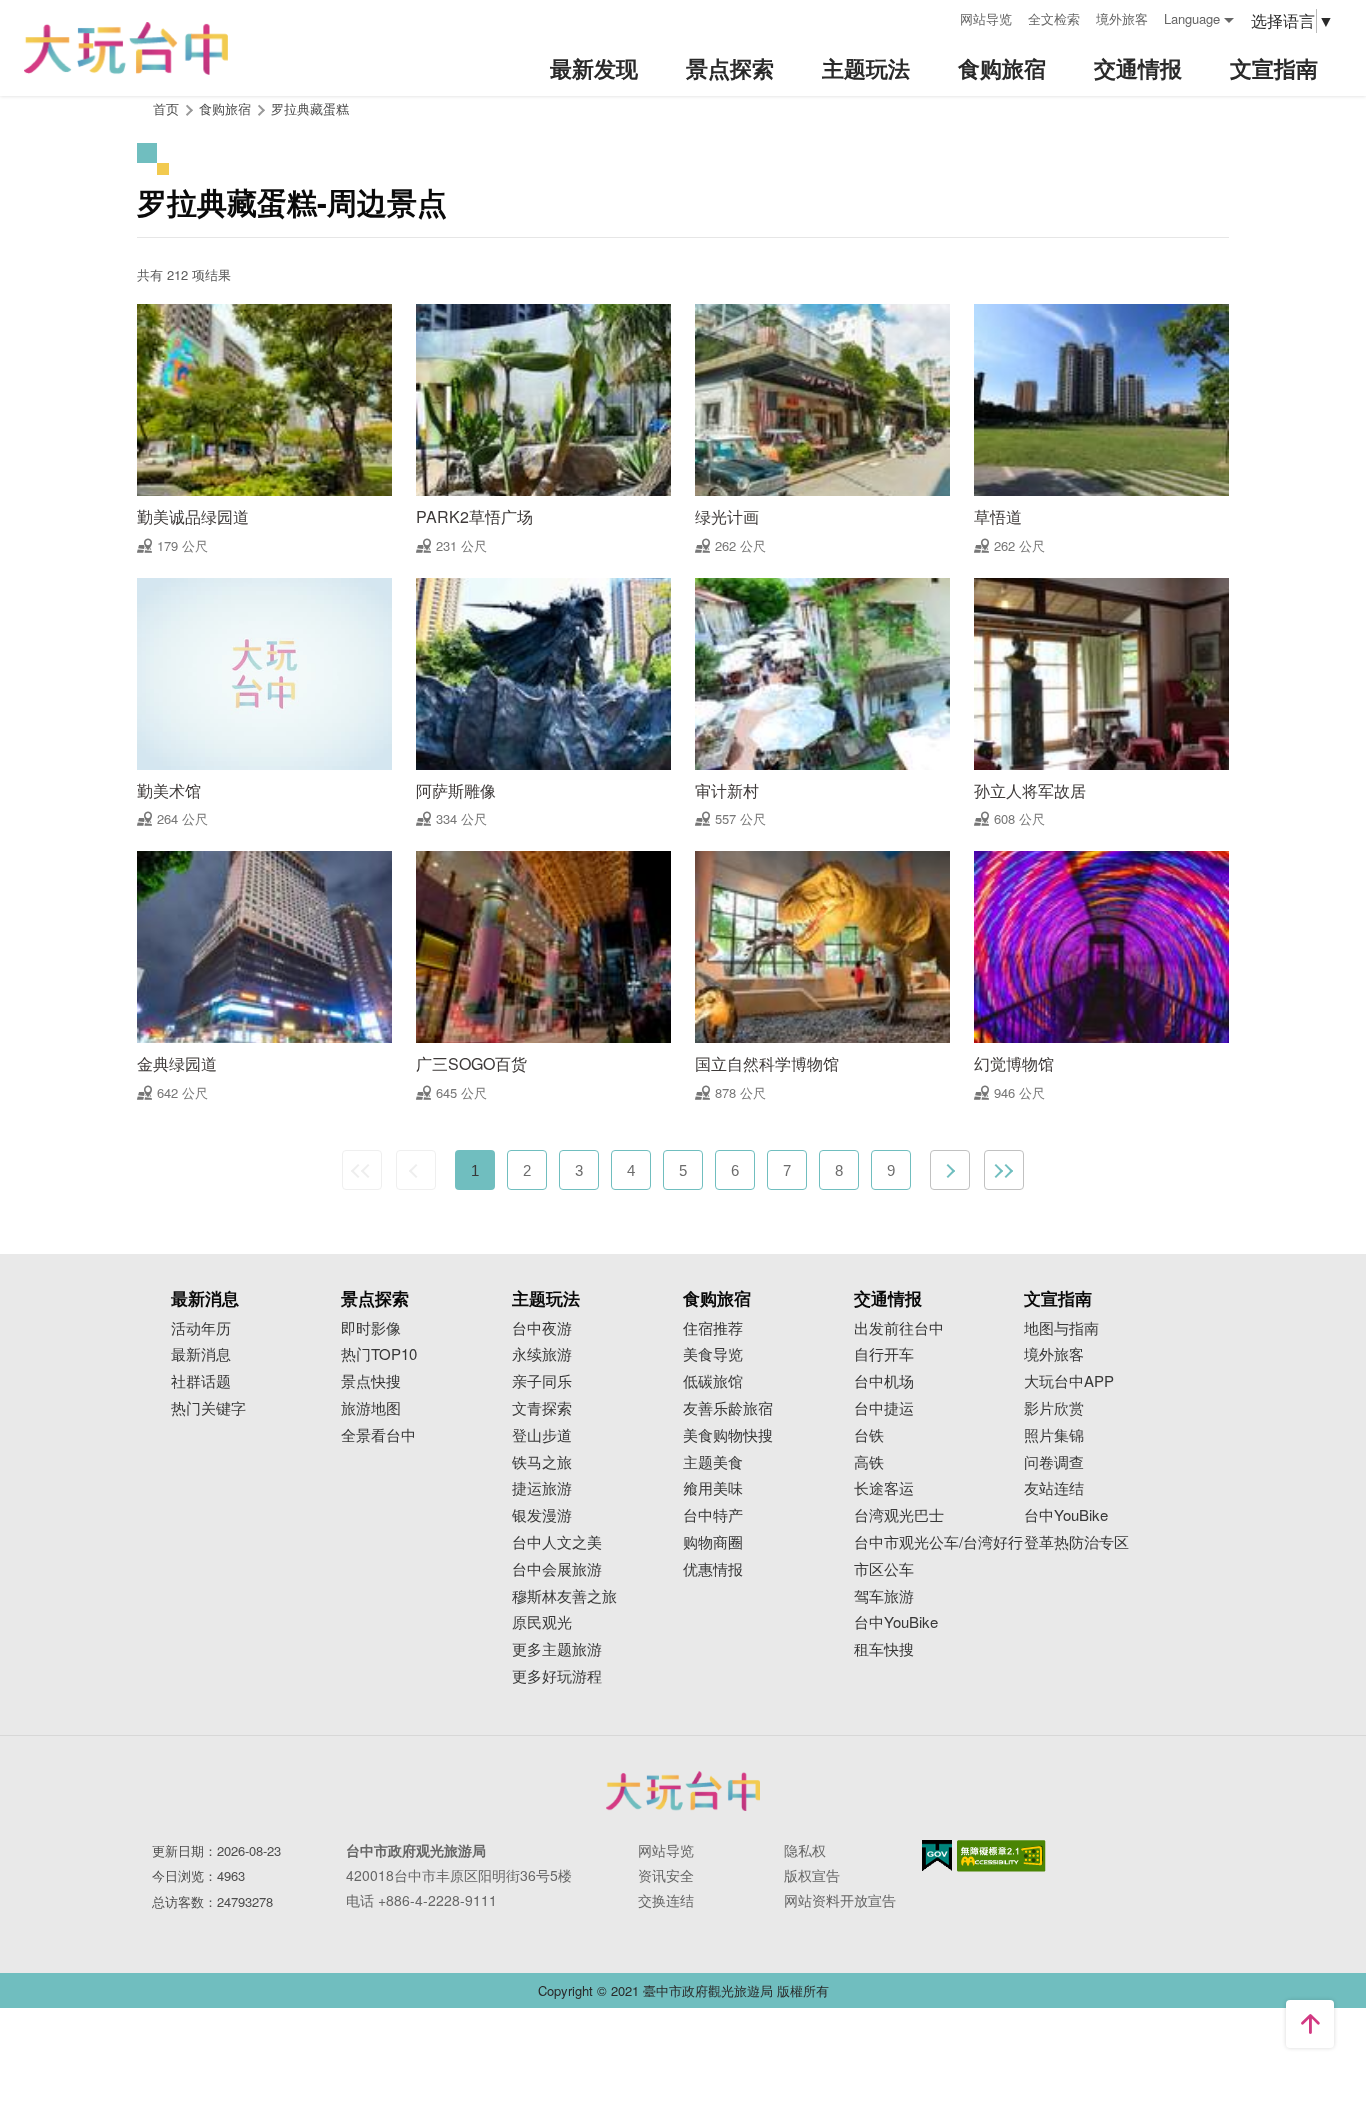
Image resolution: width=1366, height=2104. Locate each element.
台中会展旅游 (557, 1569)
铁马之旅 (542, 1462)
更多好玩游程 (557, 1676)
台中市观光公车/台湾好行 (938, 1542)
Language (1192, 18)
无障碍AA (1001, 1856)
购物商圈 (713, 1542)
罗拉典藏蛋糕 (310, 108)
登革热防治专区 (1076, 1542)
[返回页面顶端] (1310, 2024)
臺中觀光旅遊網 (126, 48)
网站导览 (986, 18)
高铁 (869, 1462)
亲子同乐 (542, 1381)
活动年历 (201, 1328)
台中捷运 (884, 1408)
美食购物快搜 (728, 1435)
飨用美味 (713, 1488)
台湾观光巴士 (899, 1515)
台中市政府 (683, 1791)
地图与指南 (1061, 1328)
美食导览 (713, 1354)
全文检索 (1054, 18)
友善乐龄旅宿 (728, 1408)
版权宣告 (812, 1875)
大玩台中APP (1069, 1381)
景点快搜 (371, 1381)
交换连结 (666, 1900)
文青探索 (542, 1408)
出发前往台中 (899, 1328)
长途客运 (884, 1488)
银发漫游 (542, 1515)
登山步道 (542, 1435)
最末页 (1004, 1170)
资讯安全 (666, 1875)
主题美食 (713, 1462)
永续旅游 (542, 1354)
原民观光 (542, 1622)
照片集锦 (1054, 1435)
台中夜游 (542, 1328)
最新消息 (201, 1354)
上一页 (416, 1170)
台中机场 (884, 1381)
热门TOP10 (379, 1354)
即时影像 (371, 1328)
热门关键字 (208, 1408)
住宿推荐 (713, 1328)
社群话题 (201, 1381)
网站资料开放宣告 (840, 1900)
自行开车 (884, 1354)
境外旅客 (1122, 18)
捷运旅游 (542, 1488)
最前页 (362, 1170)
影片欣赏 (1054, 1408)
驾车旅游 (884, 1596)
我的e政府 (937, 1855)
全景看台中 (378, 1435)
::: (938, 16)
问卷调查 (1054, 1462)
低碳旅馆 (713, 1381)
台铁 (869, 1435)
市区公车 (884, 1569)
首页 (166, 108)
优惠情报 (713, 1569)
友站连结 (1054, 1488)
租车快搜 (884, 1649)
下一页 (950, 1170)
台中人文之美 (557, 1542)
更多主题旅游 (557, 1649)
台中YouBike (896, 1622)
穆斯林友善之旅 (564, 1596)
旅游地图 (371, 1408)
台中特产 (713, 1515)
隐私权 (805, 1850)
